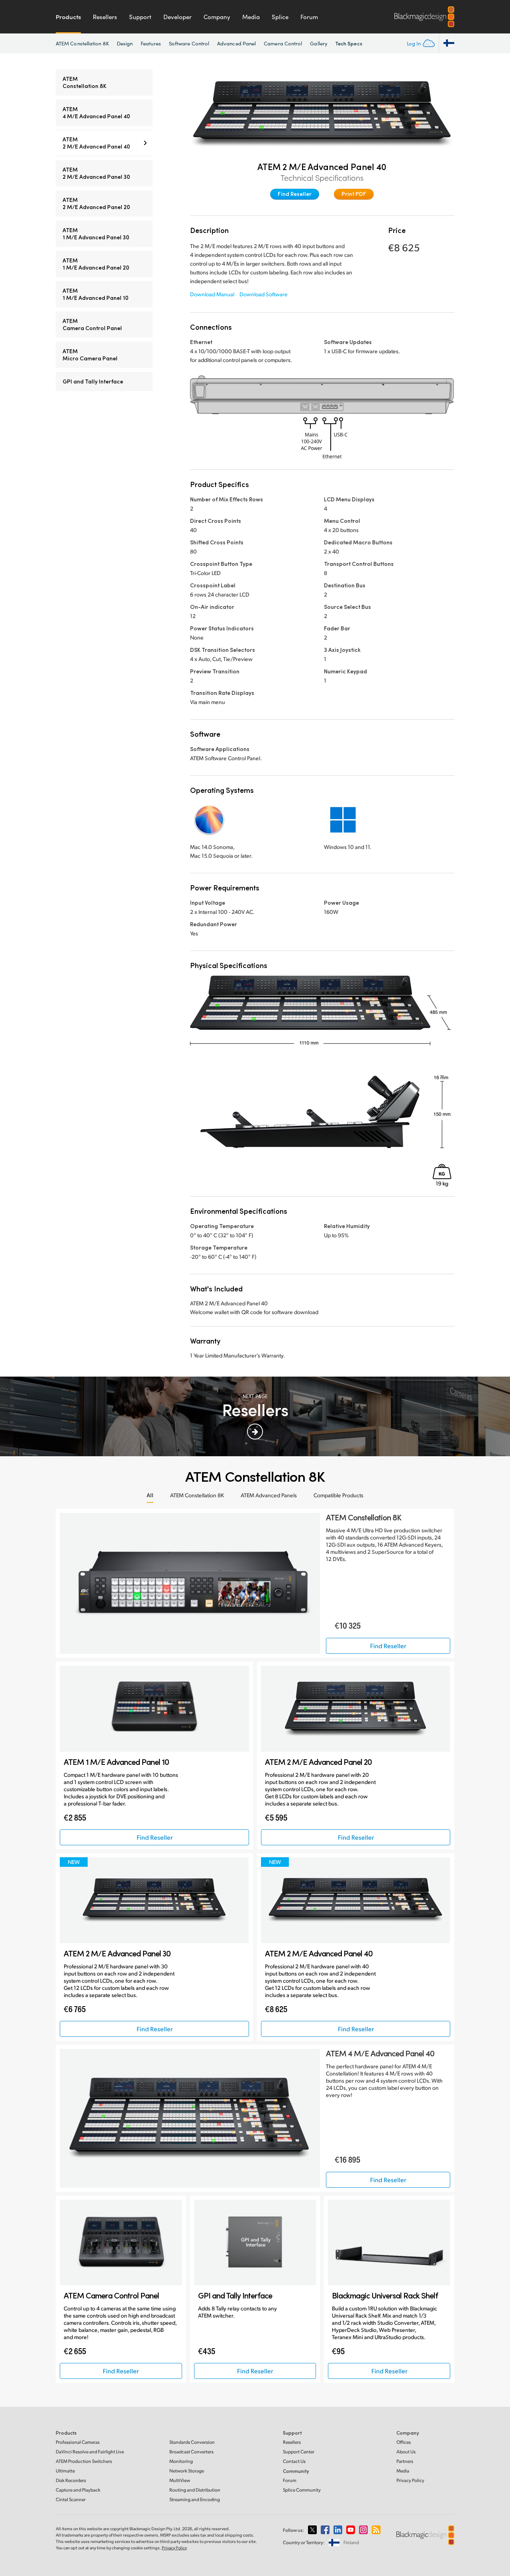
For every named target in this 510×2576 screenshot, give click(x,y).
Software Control (189, 43)
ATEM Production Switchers (84, 2461)
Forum (309, 17)
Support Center (299, 2452)
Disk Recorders (71, 2480)
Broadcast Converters (191, 2452)
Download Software (264, 294)
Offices (404, 2442)
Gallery (319, 43)
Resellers (105, 17)
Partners (405, 2461)
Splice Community (302, 2490)
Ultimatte (65, 2471)
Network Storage (187, 2471)
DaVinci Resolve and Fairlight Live (90, 2452)
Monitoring (181, 2461)
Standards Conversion (192, 2442)
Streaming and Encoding (195, 2499)
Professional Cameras (78, 2442)
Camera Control (283, 43)
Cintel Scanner (71, 2499)
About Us (406, 2452)
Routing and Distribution (195, 2490)
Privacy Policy (410, 2480)
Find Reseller (295, 194)
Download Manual (212, 294)
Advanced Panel (236, 43)
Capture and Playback (78, 2490)
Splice (280, 17)
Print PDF (354, 194)
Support (140, 17)
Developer (178, 17)
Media (251, 17)
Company (217, 17)
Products (68, 17)
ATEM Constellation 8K (82, 43)
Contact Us (294, 2461)
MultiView (180, 2480)
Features (151, 43)
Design (125, 43)
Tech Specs (349, 43)
